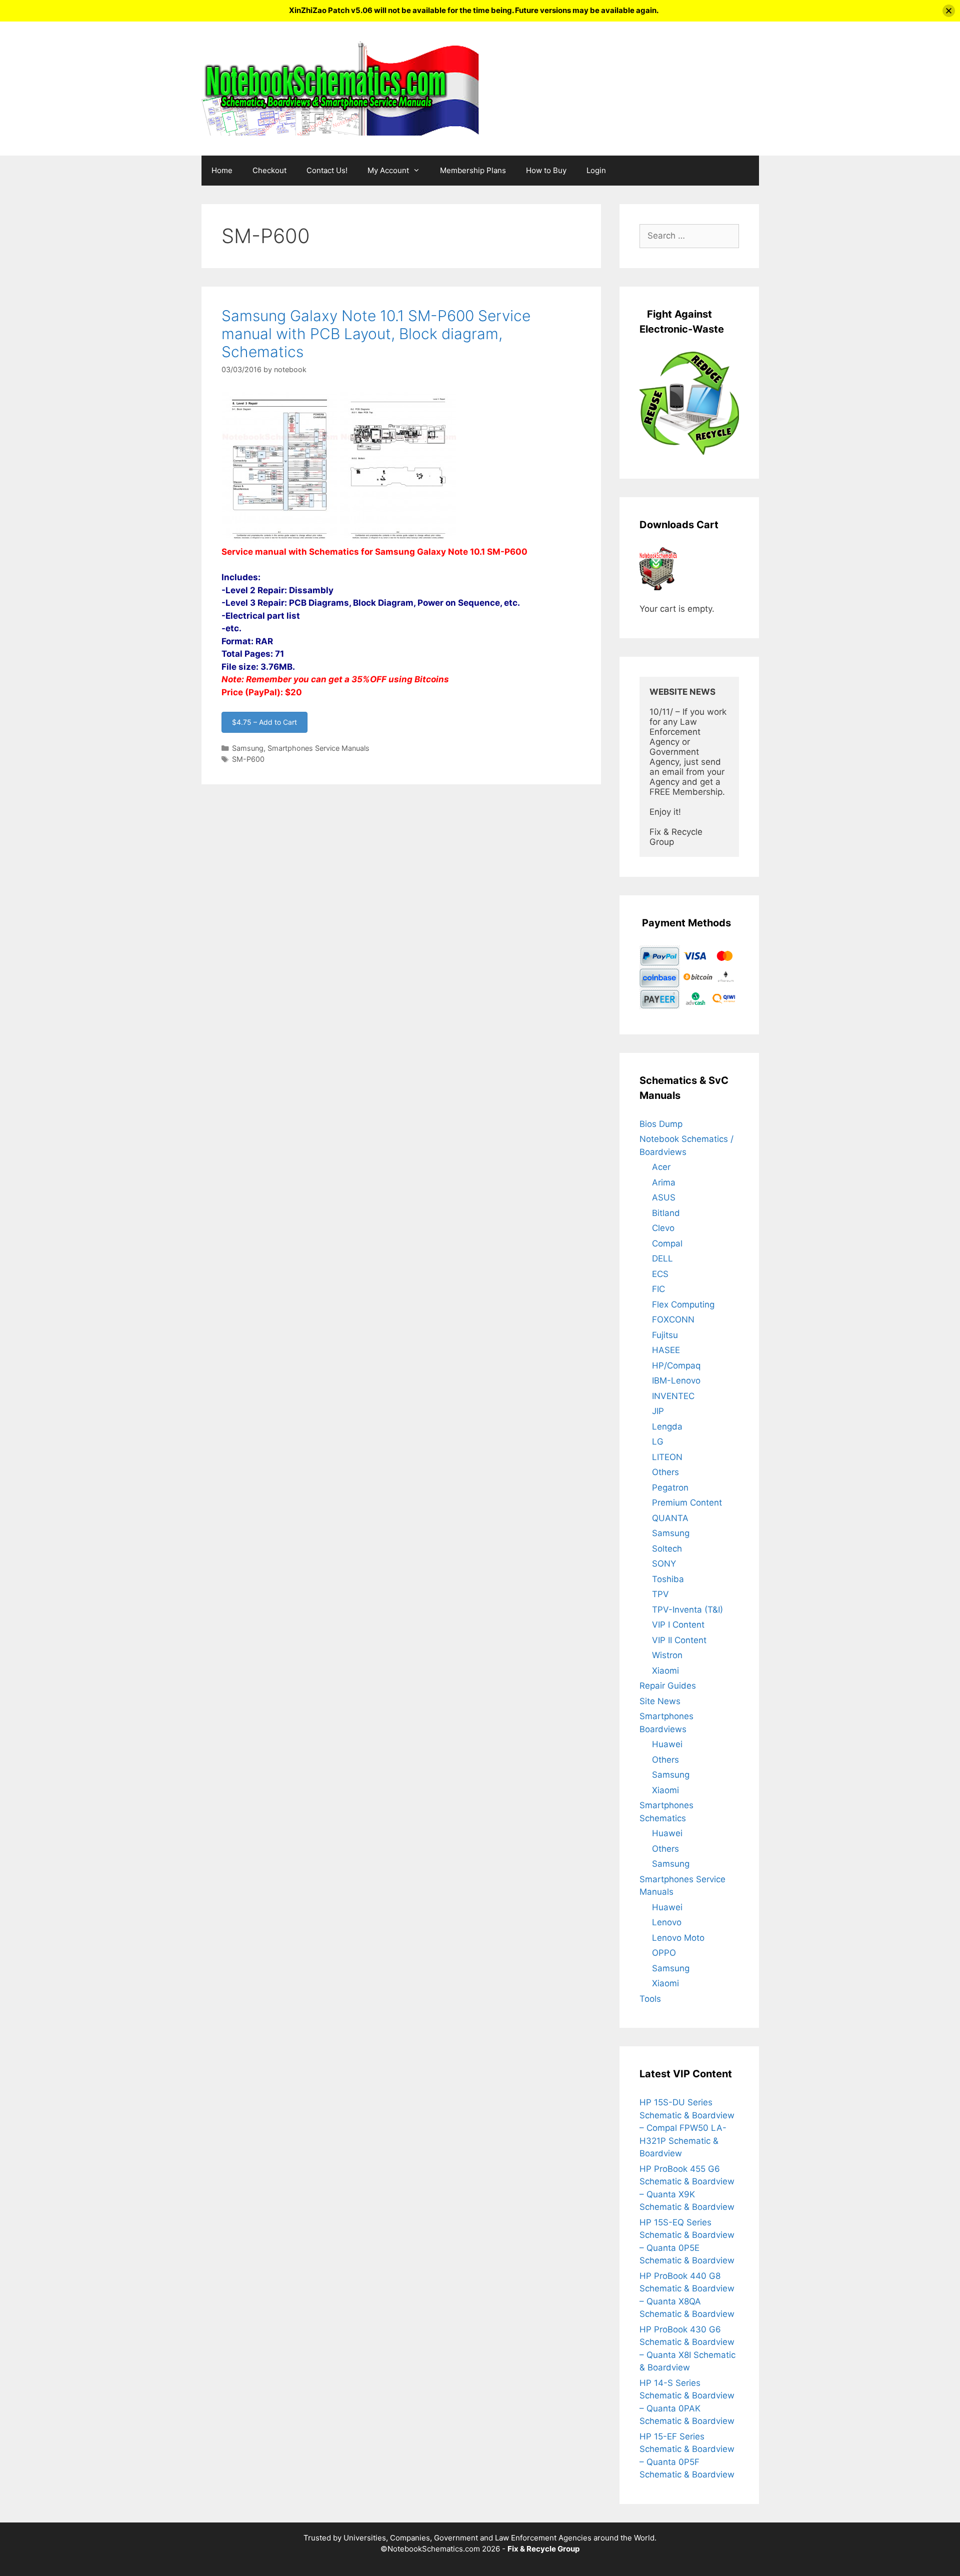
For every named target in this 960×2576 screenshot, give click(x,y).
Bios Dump (661, 1124)
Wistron (667, 1655)
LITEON (667, 1457)
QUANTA (670, 1518)
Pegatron (670, 1488)
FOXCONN (673, 1320)
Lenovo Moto (678, 1938)
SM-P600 (248, 759)
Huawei (667, 1744)
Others (665, 1472)
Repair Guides (668, 1686)
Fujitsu (665, 1335)
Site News (660, 1701)
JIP (658, 1411)
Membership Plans (473, 170)
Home (222, 170)
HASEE (666, 1350)
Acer (661, 1167)
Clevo (663, 1228)
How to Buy (546, 170)
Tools (650, 1999)
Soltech (667, 1549)
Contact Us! (327, 170)
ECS (660, 1274)
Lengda (667, 1427)
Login (596, 170)
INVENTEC (673, 1396)
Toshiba (668, 1579)
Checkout (269, 170)
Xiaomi (665, 1671)
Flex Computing (683, 1305)
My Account (388, 170)
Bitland (666, 1213)
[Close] (949, 11)
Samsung (248, 748)
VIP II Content (679, 1640)
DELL (662, 1258)
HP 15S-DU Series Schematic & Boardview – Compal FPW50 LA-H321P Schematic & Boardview (687, 2128)
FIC (658, 1289)
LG (658, 1442)
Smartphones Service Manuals (318, 748)
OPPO (664, 1953)
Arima (664, 1182)
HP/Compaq (676, 1366)
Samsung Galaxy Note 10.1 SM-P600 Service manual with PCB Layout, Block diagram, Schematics (376, 334)
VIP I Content (678, 1625)
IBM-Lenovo (676, 1381)
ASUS (664, 1197)
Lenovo (667, 1922)
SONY (664, 1564)
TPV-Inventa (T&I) (687, 1610)
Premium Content (687, 1503)
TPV (660, 1594)
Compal (667, 1243)
